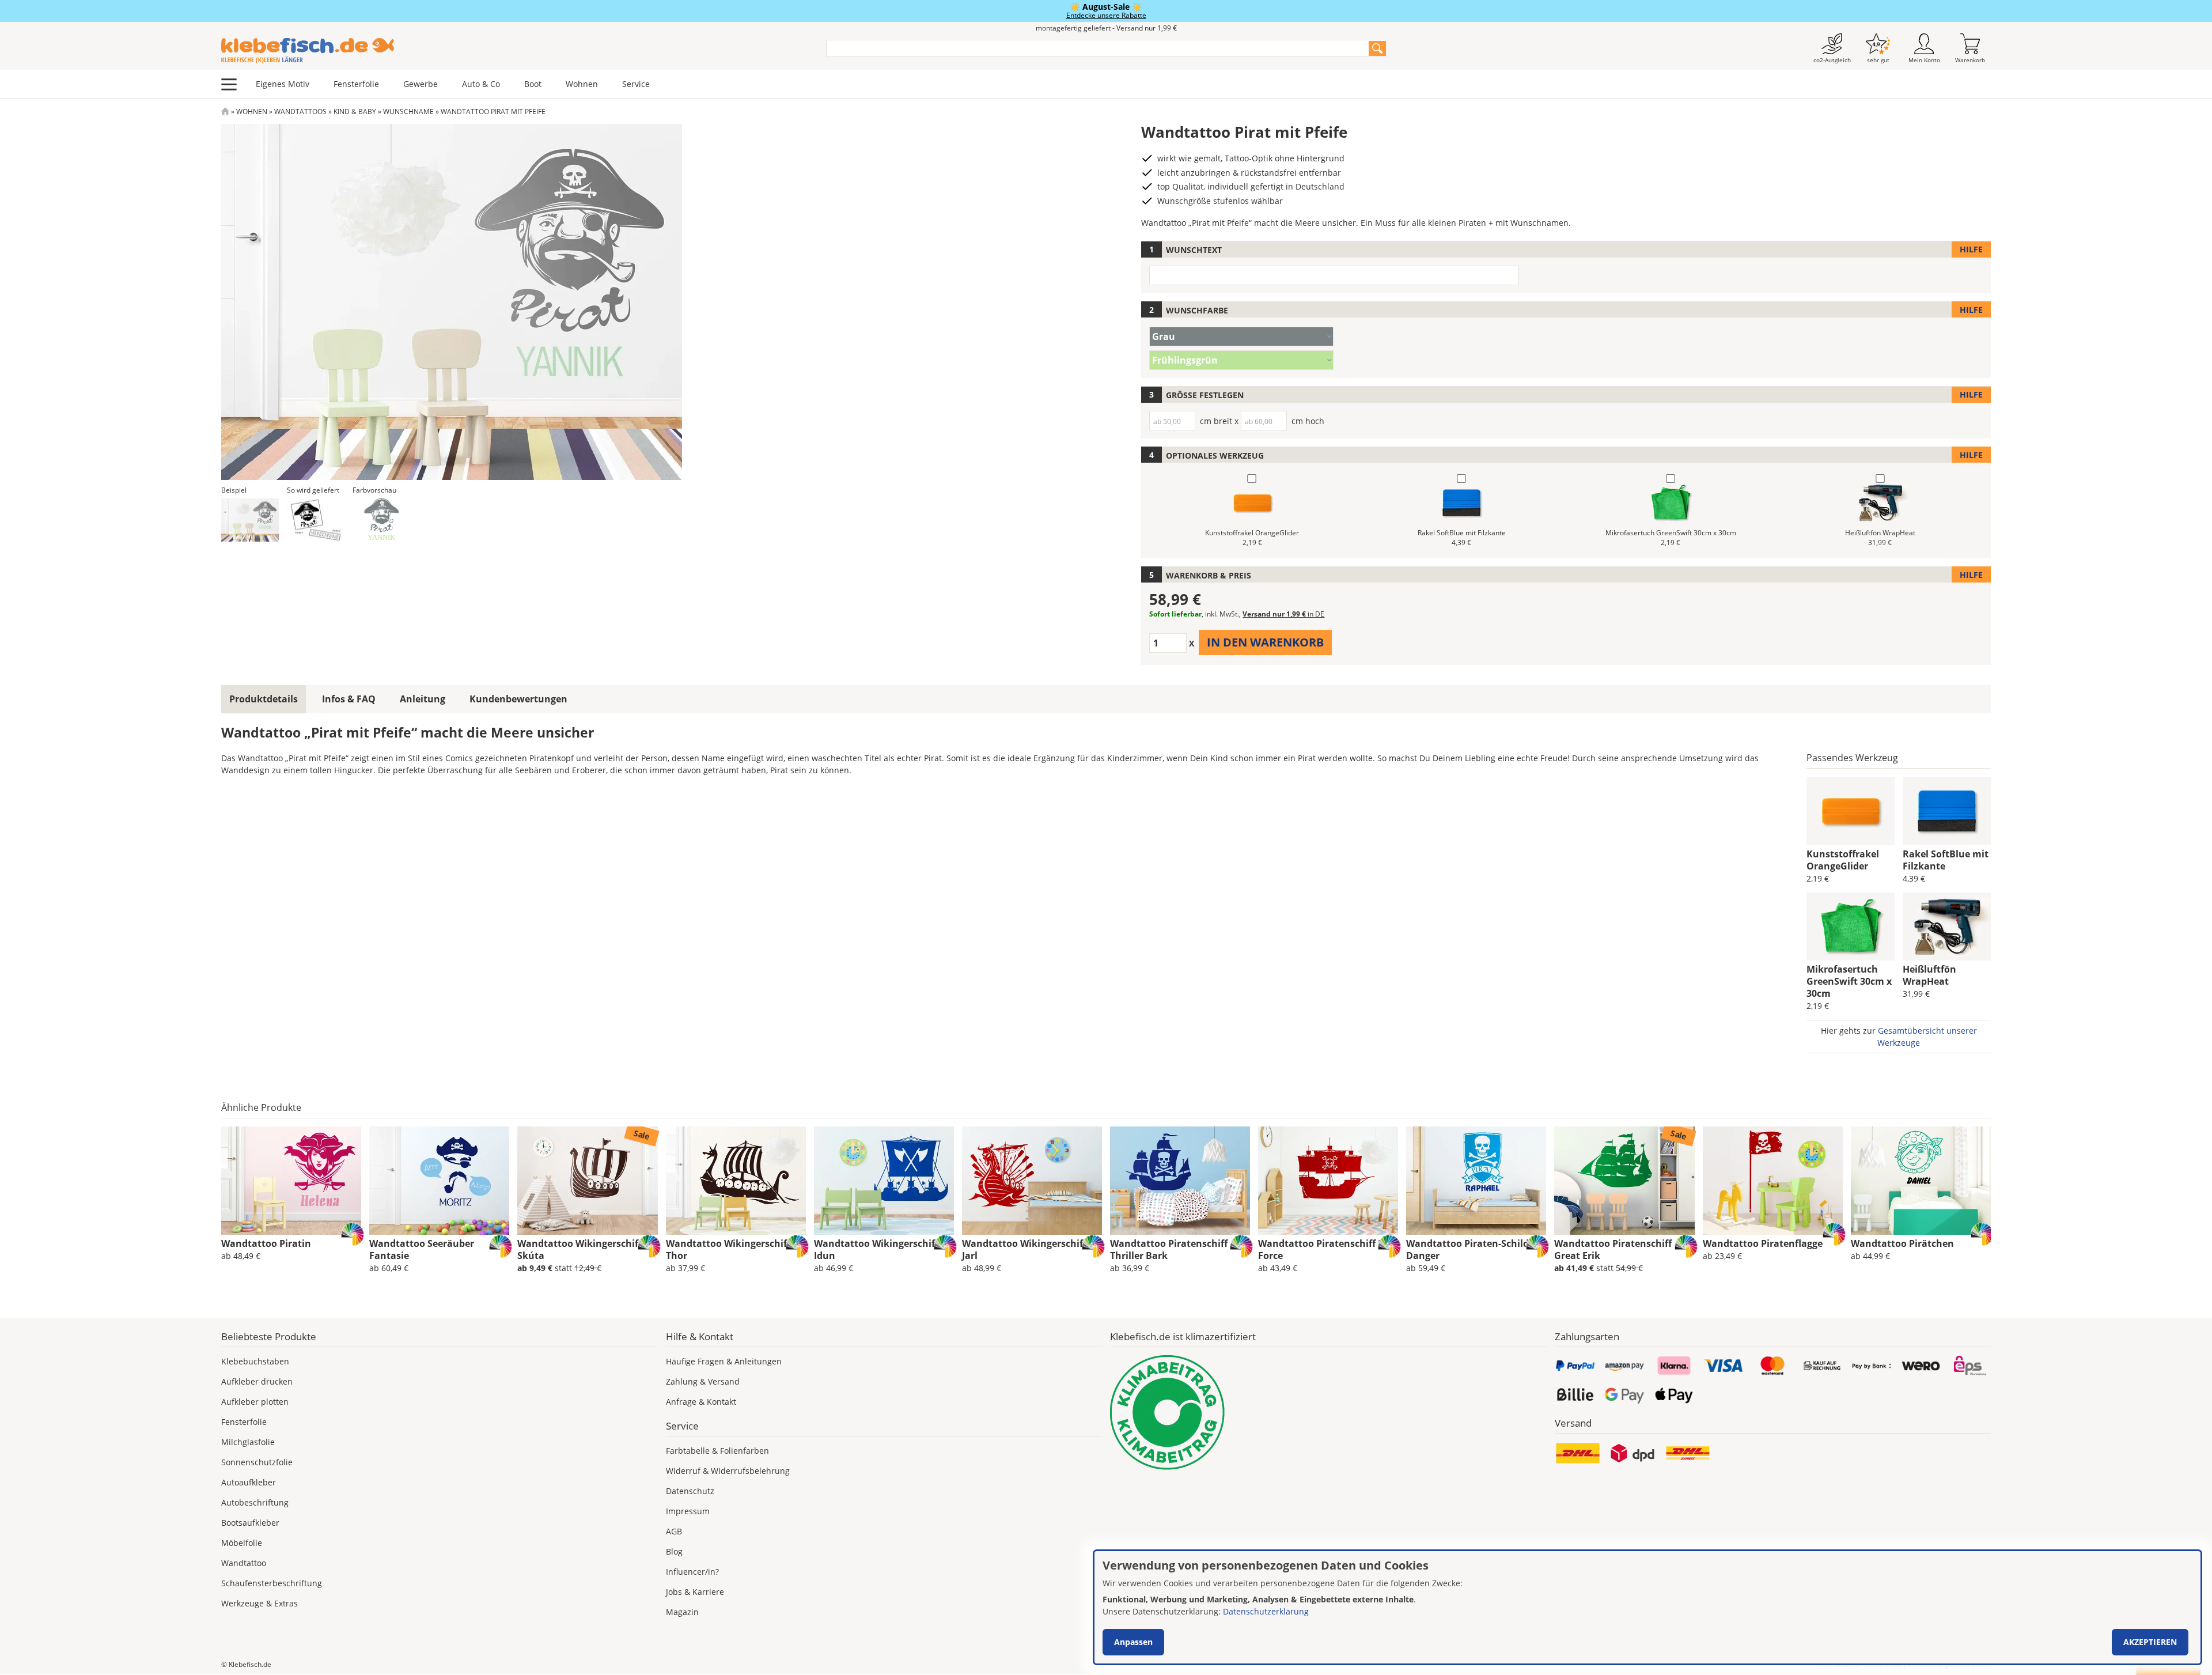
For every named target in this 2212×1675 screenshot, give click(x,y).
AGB (674, 1531)
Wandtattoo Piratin (266, 1243)
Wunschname (408, 111)
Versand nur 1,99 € (1283, 614)
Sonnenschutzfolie (257, 1462)
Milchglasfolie (248, 1442)
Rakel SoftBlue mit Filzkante (1946, 860)
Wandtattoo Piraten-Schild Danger (1467, 1249)
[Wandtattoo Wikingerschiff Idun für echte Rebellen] (884, 1181)
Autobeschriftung (255, 1502)
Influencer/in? (692, 1572)
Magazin (682, 1612)
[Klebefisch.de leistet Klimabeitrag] (1328, 1413)
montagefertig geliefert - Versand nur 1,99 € (1106, 28)
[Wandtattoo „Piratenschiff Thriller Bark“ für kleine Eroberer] (1180, 1181)
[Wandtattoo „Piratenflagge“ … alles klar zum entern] (1773, 1181)
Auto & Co (481, 84)
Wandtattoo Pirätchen (1902, 1243)
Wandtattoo (244, 1563)
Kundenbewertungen (518, 699)
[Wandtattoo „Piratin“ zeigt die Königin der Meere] (291, 1181)
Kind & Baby (355, 111)
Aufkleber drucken (257, 1381)
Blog (674, 1551)
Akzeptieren (2150, 1642)
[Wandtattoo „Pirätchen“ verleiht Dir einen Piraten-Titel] (1921, 1181)
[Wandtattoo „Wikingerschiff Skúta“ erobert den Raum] (587, 1181)
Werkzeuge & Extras (260, 1603)
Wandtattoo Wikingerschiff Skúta (579, 1249)
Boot (533, 84)
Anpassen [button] (1133, 1642)
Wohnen (582, 84)
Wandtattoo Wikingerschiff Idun (876, 1249)
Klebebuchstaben (255, 1361)
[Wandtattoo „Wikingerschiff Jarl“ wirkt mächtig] (1032, 1181)
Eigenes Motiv (283, 84)
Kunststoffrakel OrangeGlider (1843, 860)
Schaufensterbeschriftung (272, 1583)
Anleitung (423, 699)
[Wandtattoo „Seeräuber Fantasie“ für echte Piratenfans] (439, 1181)
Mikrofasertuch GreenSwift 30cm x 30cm (1849, 981)
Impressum (688, 1511)
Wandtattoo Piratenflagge (1763, 1243)
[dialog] (1647, 1607)
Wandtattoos (300, 111)
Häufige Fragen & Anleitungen (724, 1361)
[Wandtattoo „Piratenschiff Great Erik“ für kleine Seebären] (1624, 1181)
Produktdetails (264, 699)
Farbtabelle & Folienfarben (717, 1451)
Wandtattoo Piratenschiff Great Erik (1613, 1249)
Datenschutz (690, 1491)
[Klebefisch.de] (516, 51)
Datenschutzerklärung (1266, 1611)
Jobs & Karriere (695, 1592)
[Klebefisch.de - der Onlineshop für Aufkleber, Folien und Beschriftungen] (225, 111)
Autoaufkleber (249, 1482)
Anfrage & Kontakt (701, 1402)
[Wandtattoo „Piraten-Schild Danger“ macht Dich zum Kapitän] (1476, 1181)
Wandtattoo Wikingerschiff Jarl (1024, 1249)
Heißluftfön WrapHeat (1929, 975)
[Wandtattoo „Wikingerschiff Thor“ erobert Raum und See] (736, 1181)
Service (636, 84)
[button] (250, 520)
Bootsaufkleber (250, 1523)
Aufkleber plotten (255, 1402)
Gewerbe (421, 84)
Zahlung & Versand (703, 1381)
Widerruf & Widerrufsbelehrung (728, 1471)
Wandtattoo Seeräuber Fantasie (422, 1249)
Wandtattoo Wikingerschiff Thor (728, 1249)
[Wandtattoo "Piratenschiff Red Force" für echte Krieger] (1328, 1181)
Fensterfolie (356, 84)
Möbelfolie (242, 1543)
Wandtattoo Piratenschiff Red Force (1327, 1249)
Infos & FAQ (349, 699)
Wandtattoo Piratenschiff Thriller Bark (1169, 1249)
